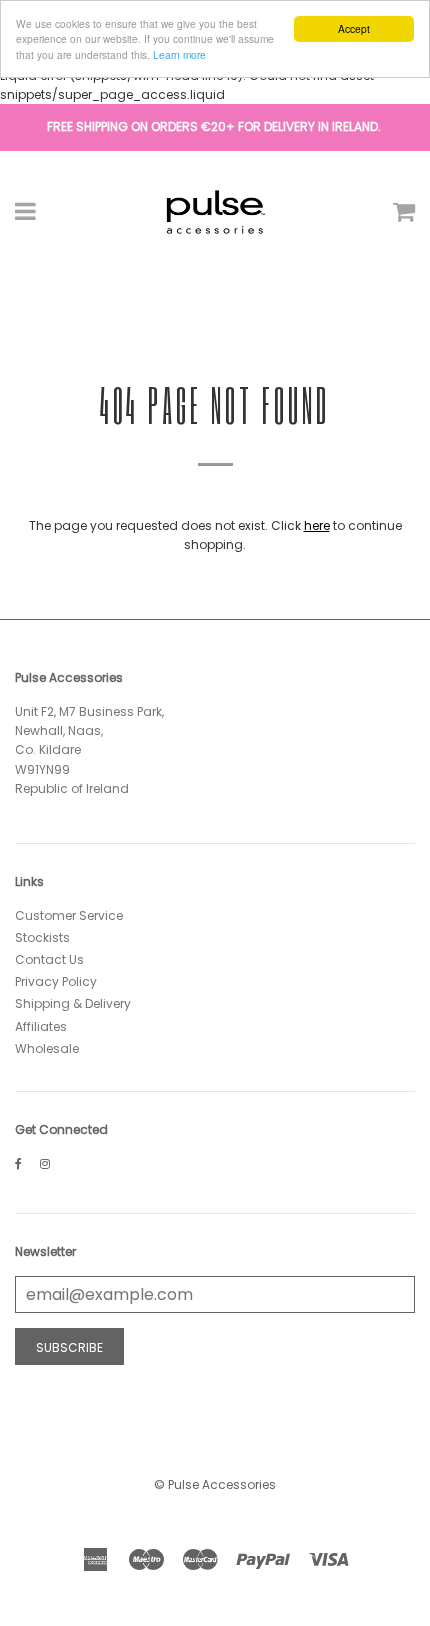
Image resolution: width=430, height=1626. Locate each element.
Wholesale (47, 1048)
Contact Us (49, 959)
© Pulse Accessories (215, 1484)
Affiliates (41, 1026)
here (317, 525)
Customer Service (69, 915)
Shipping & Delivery (73, 1003)
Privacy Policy (56, 981)
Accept (354, 28)
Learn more (179, 54)
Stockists (42, 937)
